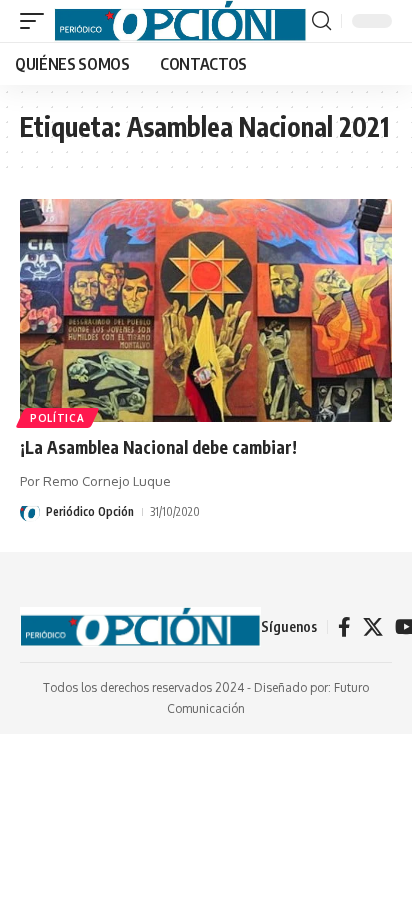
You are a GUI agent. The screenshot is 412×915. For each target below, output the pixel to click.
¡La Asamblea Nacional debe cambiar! (158, 447)
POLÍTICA (57, 418)
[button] (37, 21)
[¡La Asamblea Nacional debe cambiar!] (206, 310)
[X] (373, 627)
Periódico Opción (90, 511)
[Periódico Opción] (180, 21)
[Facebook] (344, 627)
